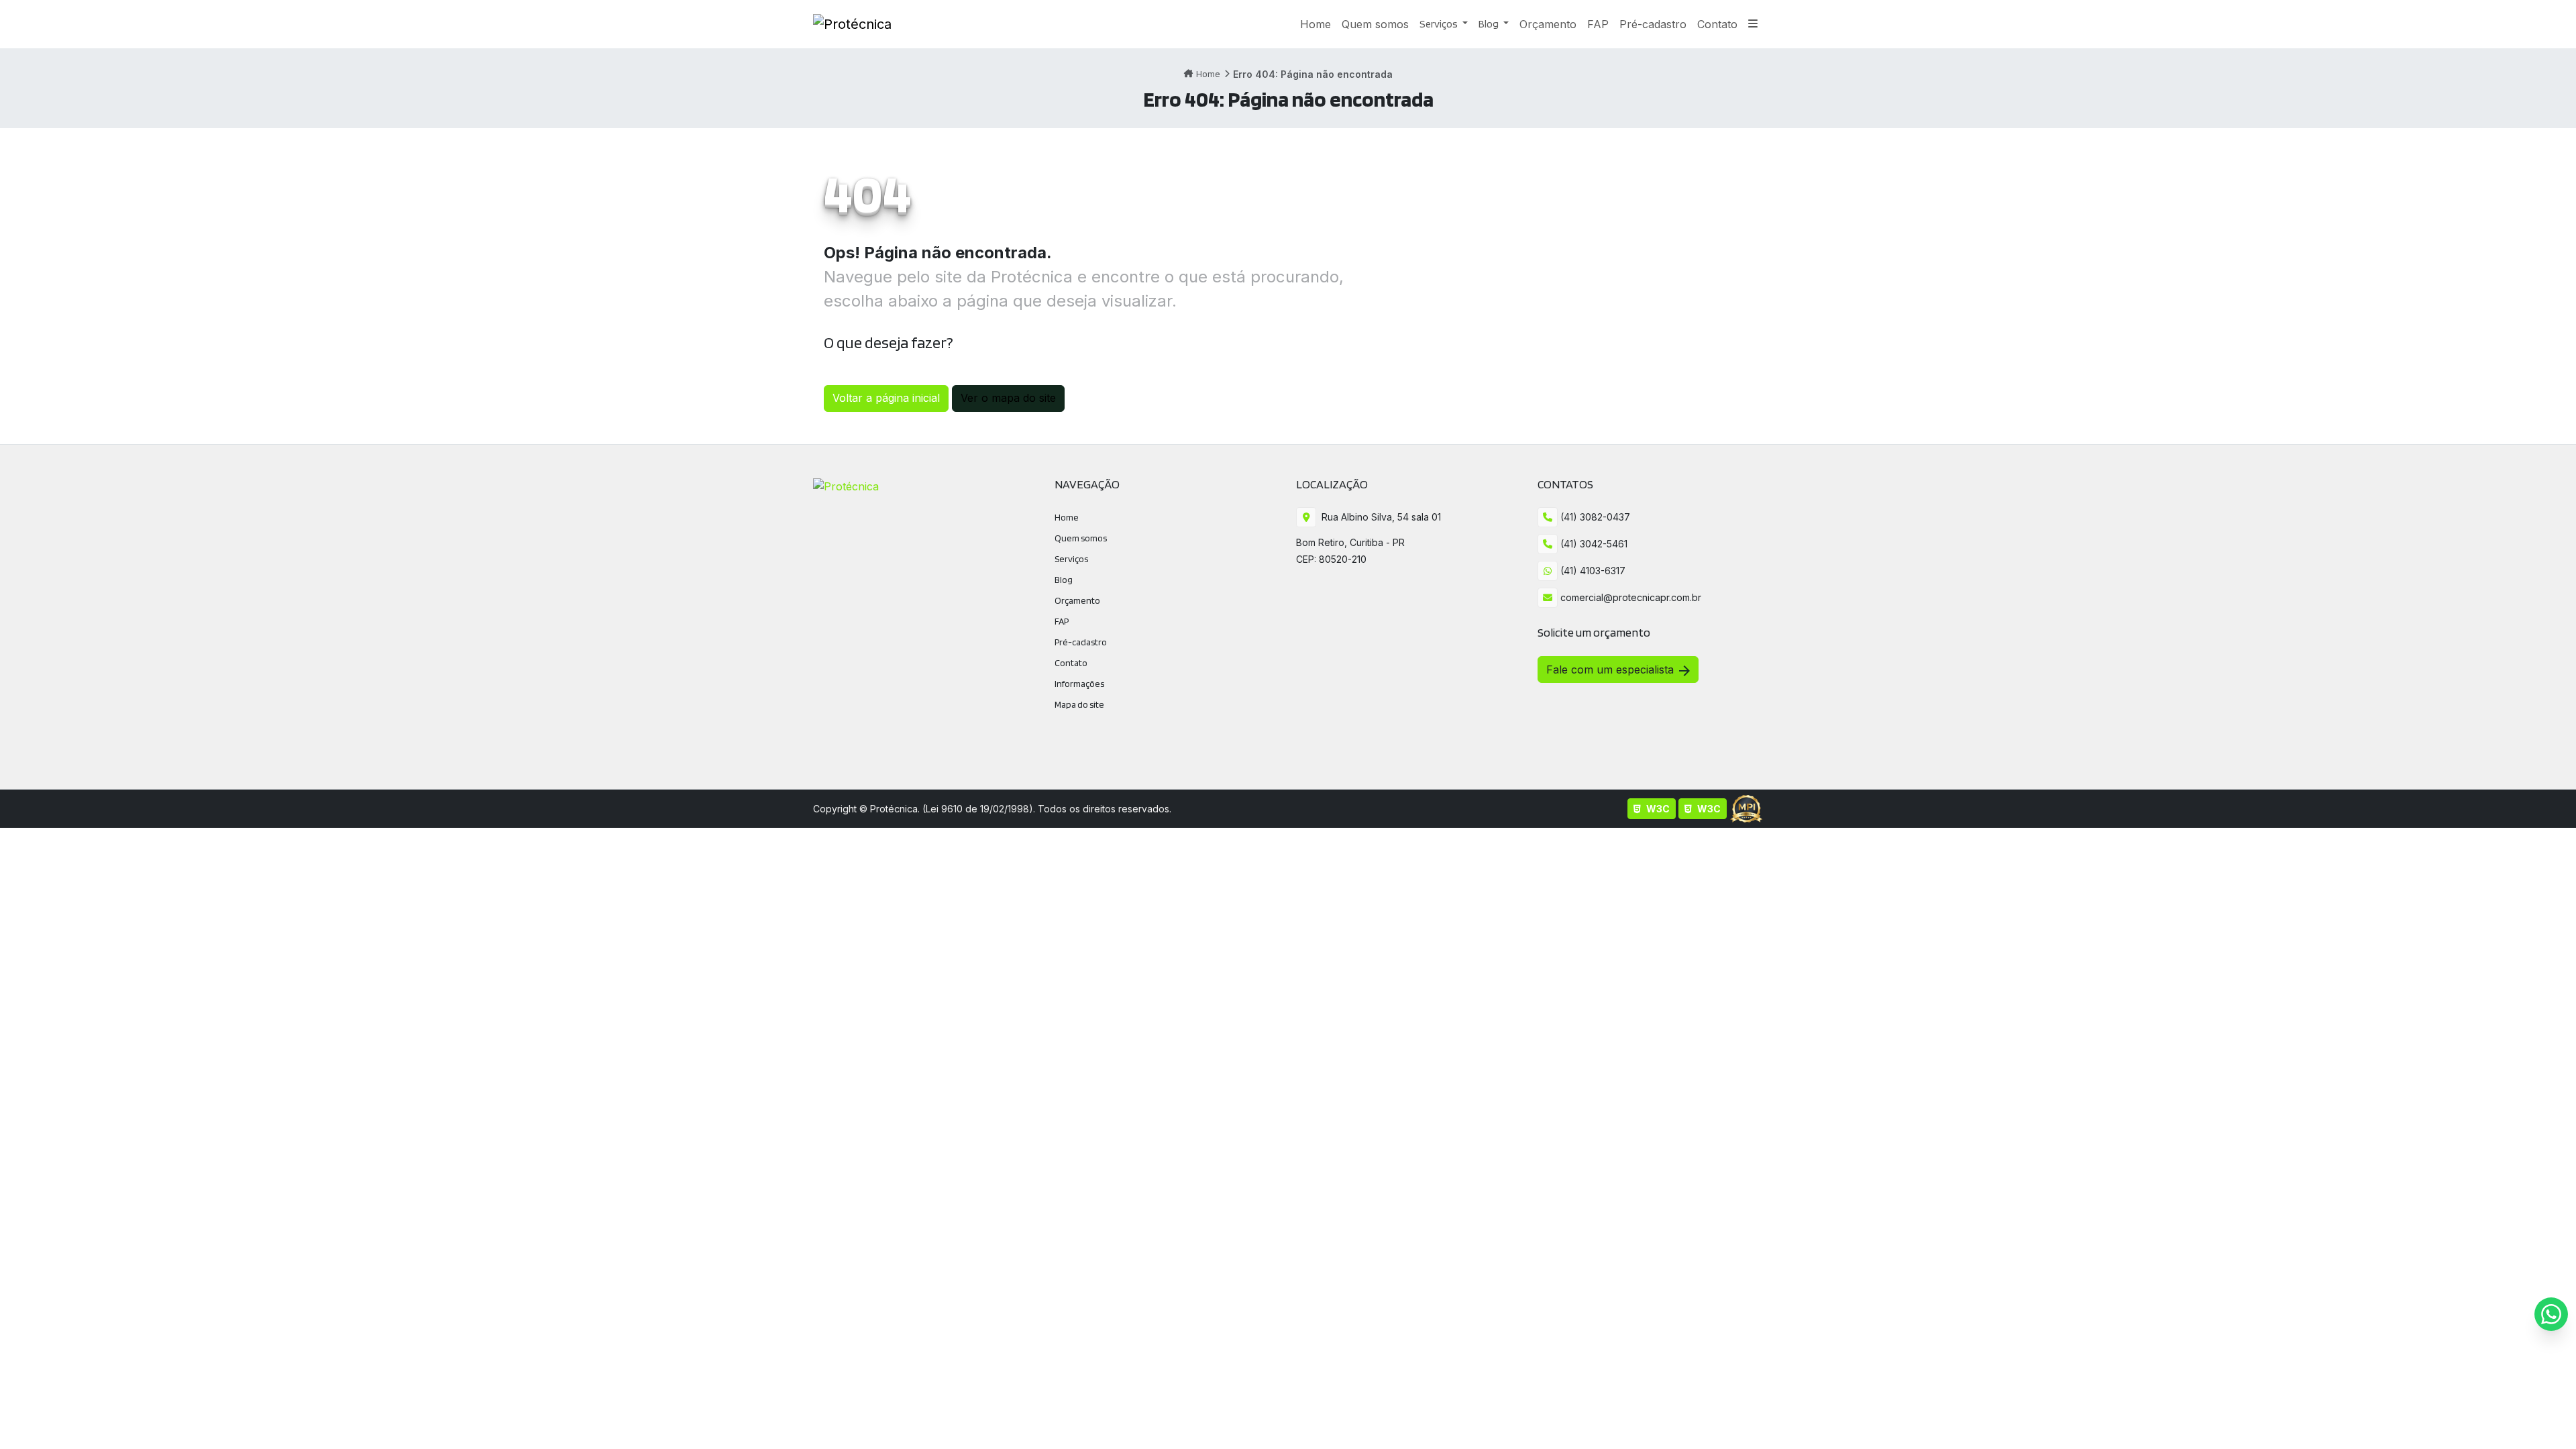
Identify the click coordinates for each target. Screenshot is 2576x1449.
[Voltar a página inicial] (846, 485)
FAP (1062, 621)
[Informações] (1753, 24)
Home (1208, 74)
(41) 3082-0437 (1594, 517)
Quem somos (1081, 538)
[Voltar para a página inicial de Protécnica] (852, 24)
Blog (1490, 24)
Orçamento (1077, 600)
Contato (1071, 663)
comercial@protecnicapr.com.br (1629, 597)
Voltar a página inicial (886, 398)
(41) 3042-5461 (1593, 544)
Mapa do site (1079, 704)
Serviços (1440, 24)
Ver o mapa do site (1008, 398)
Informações (1079, 684)
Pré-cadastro (1081, 642)
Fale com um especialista (1610, 669)
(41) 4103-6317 (1592, 571)
